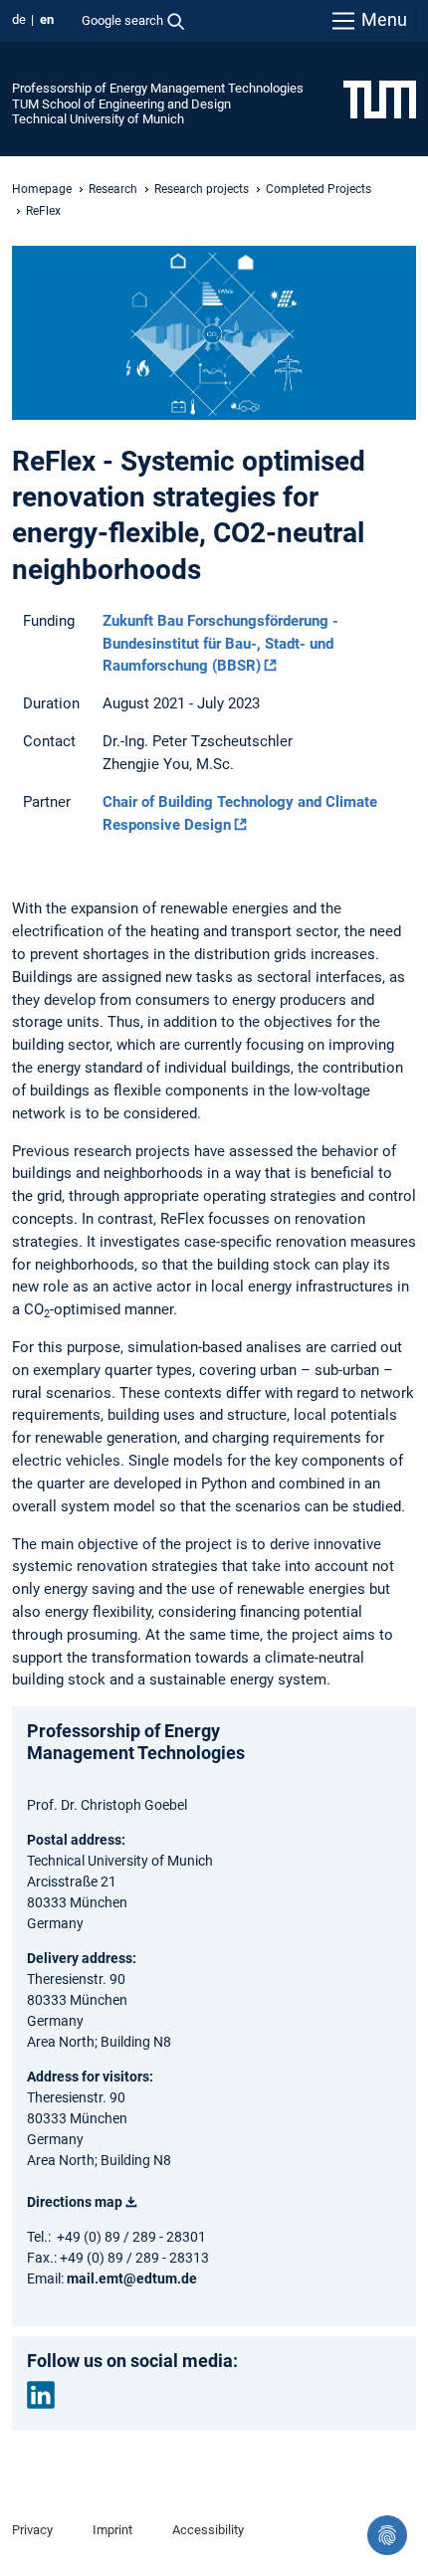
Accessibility (208, 2530)
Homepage (42, 189)
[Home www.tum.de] (380, 99)
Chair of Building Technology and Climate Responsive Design (240, 813)
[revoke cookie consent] (387, 2535)
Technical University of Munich (98, 119)
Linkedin (41, 2395)
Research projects (202, 189)
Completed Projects (319, 189)
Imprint (112, 2530)
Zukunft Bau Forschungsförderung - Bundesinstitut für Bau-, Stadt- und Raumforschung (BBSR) (220, 644)
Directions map (75, 2202)
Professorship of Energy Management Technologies (158, 88)
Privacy (32, 2530)
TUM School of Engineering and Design (121, 104)
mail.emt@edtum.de (132, 2279)
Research (113, 189)
